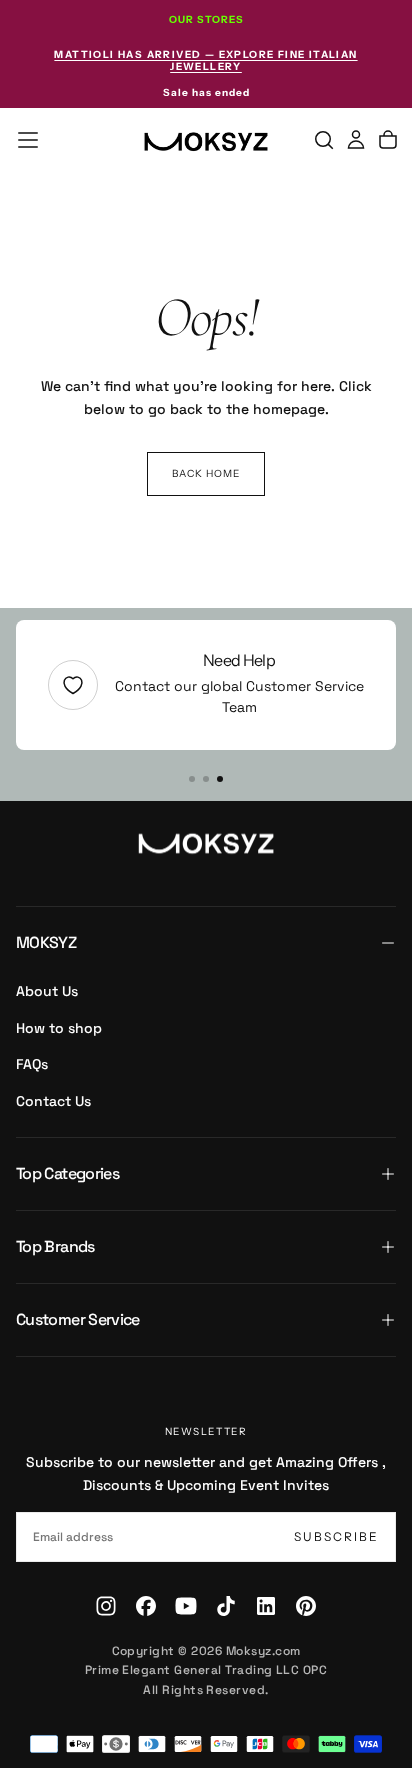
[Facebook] (146, 1606)
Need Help (239, 660)
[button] (28, 140)
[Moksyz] (206, 844)
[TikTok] (226, 1606)
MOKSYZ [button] (46, 942)
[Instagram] (106, 1606)
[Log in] (356, 140)
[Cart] (388, 140)
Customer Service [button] (78, 1319)
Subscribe (336, 1536)
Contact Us (53, 1101)
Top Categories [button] (67, 1173)
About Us (47, 991)
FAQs (32, 1064)
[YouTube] (186, 1606)
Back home (206, 473)
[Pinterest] (306, 1606)
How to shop (59, 1028)
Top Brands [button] (55, 1246)
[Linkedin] (266, 1606)
